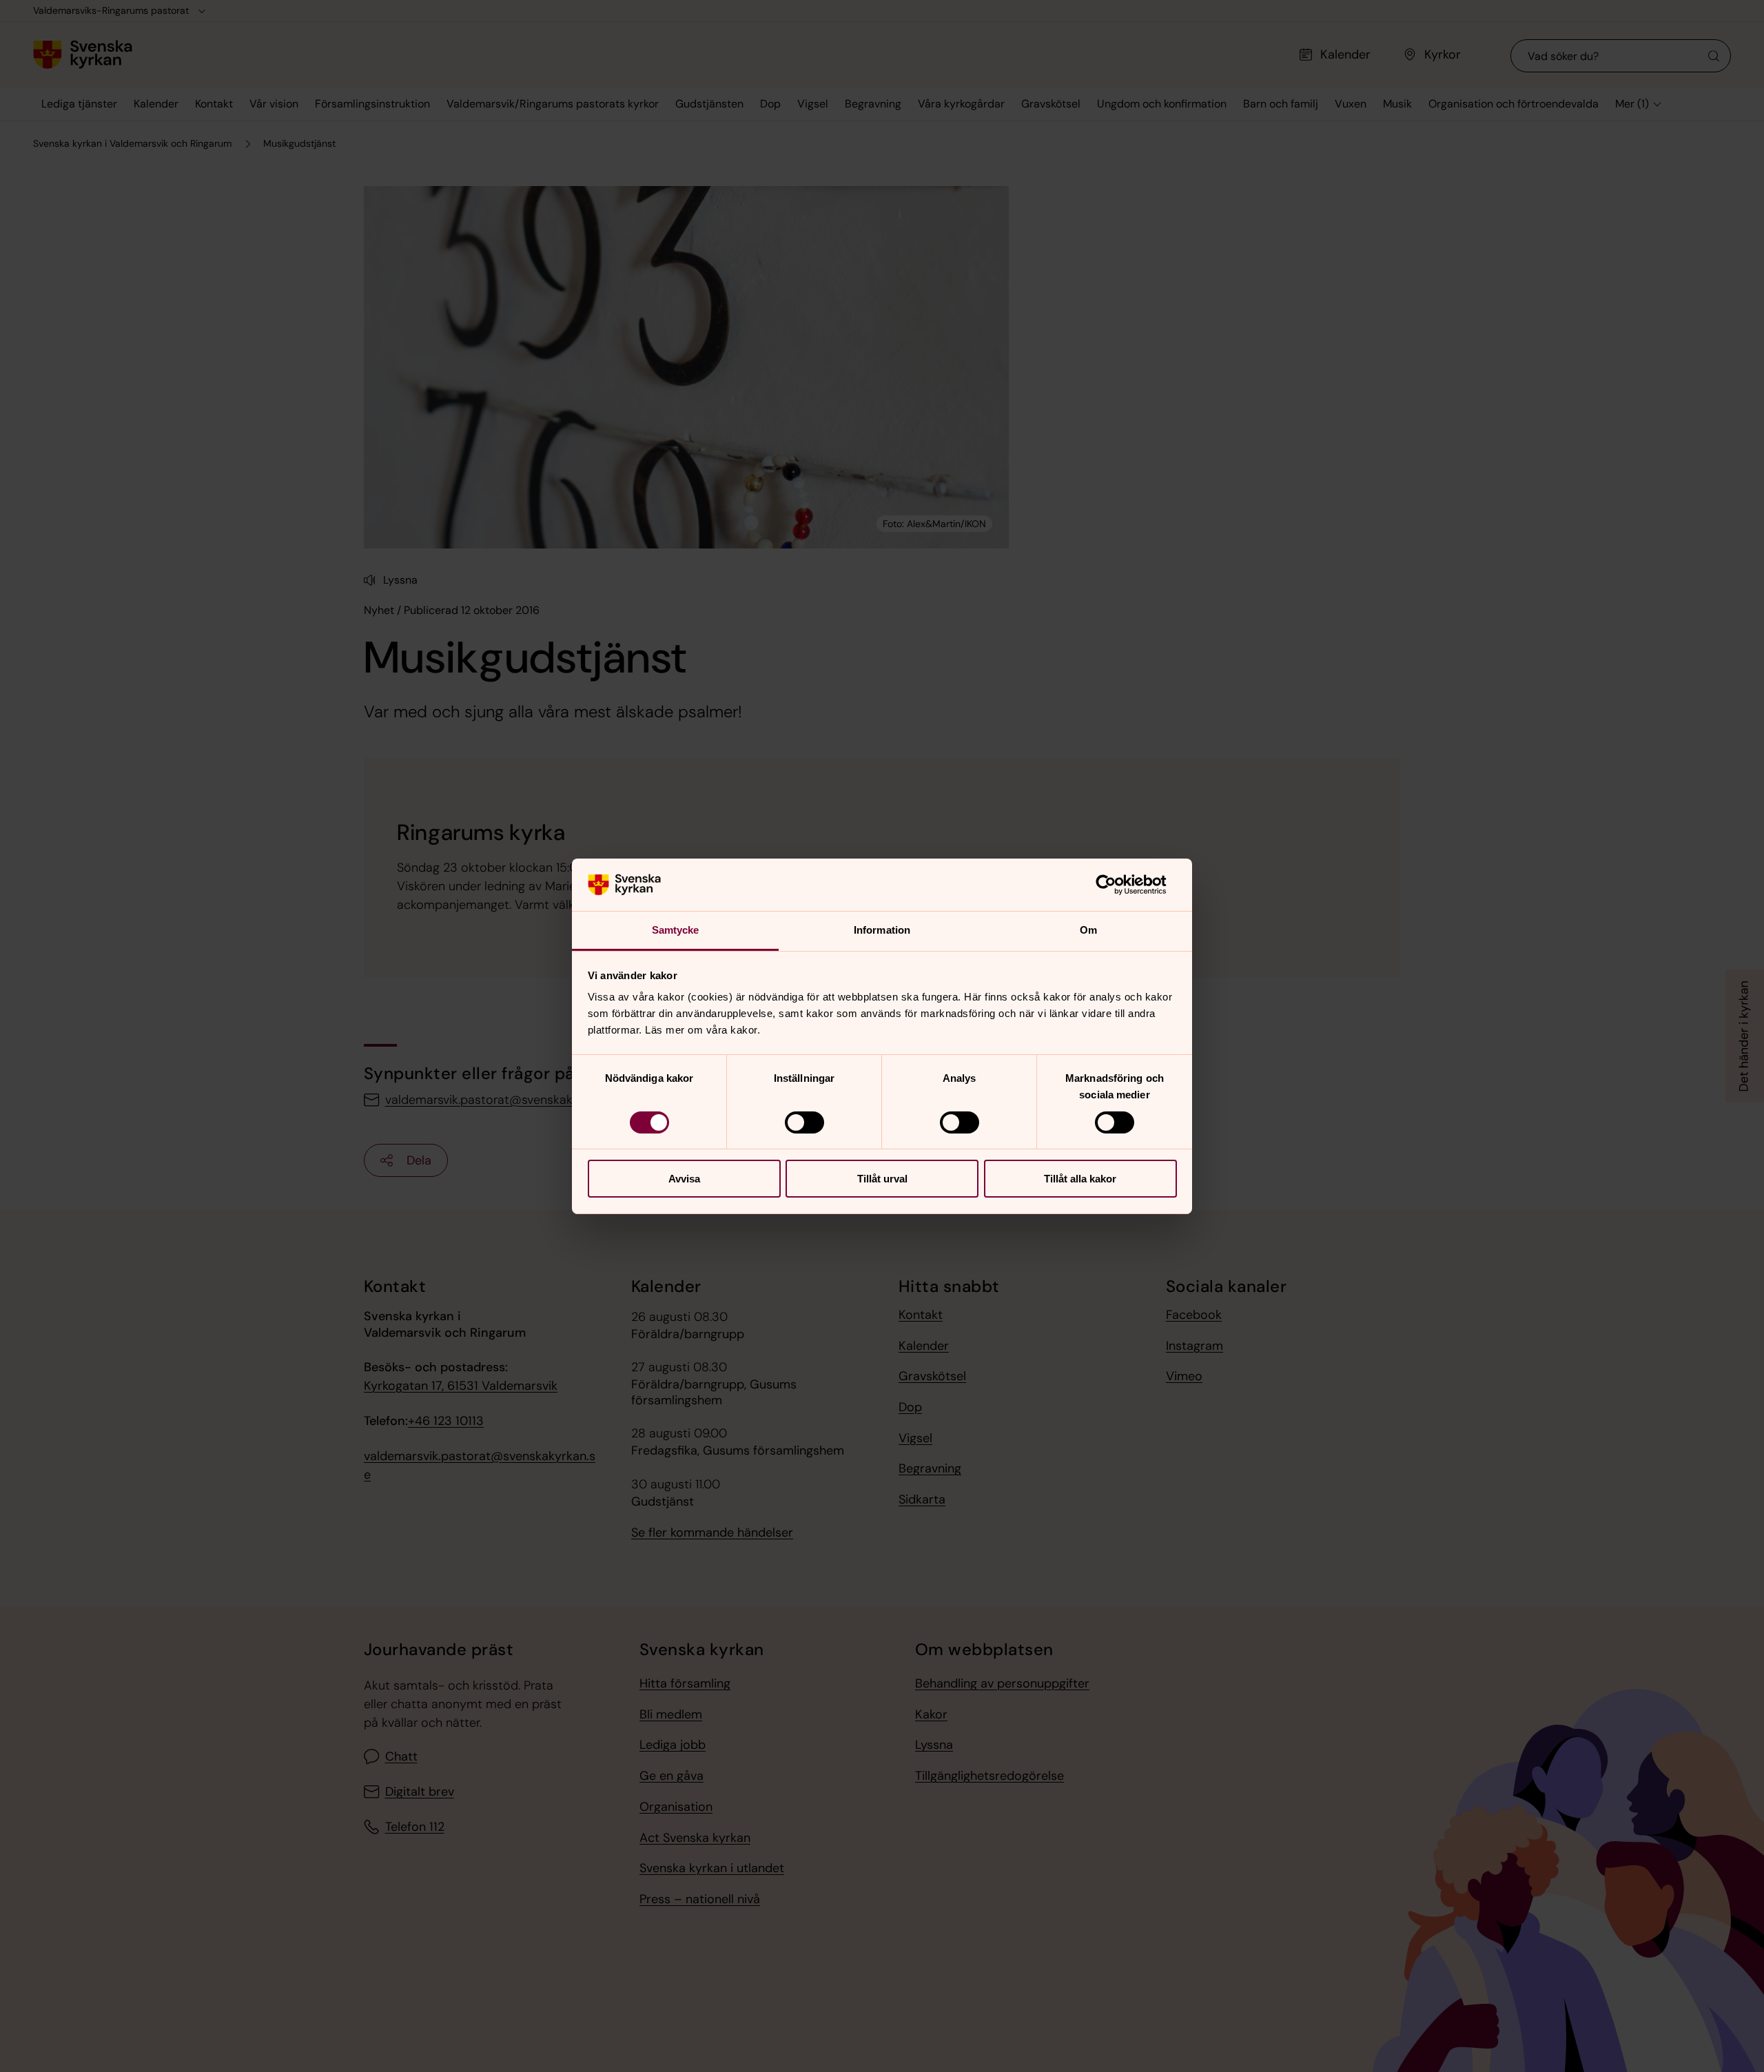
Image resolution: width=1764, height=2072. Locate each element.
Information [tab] (882, 930)
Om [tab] (1088, 930)
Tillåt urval (882, 1179)
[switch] (804, 1122)
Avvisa (684, 1179)
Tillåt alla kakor (1080, 1179)
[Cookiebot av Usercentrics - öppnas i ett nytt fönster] (1117, 885)
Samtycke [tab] (676, 930)
